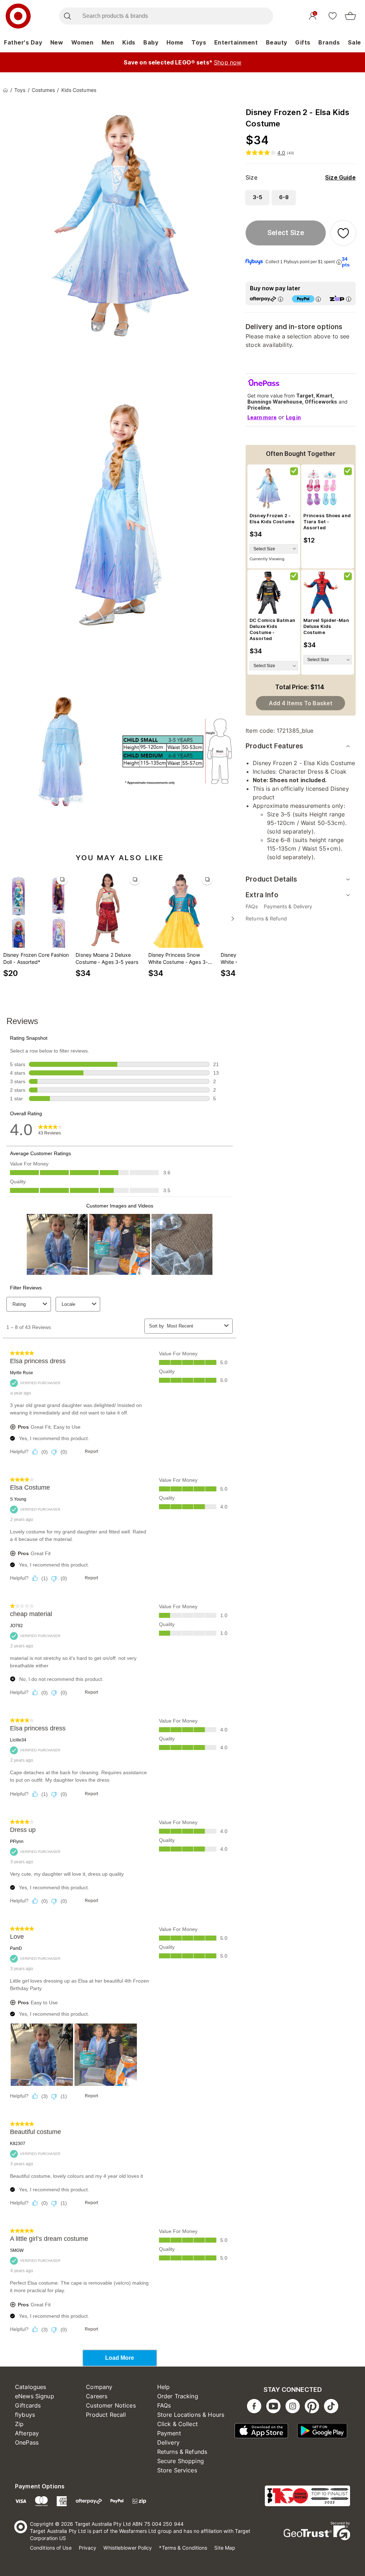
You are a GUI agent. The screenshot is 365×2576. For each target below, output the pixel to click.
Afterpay (27, 2433)
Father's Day (23, 42)
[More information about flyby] (339, 262)
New (57, 42)
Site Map (225, 2548)
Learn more (262, 417)
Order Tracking (178, 2396)
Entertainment (236, 42)
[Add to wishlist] (343, 233)
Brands (329, 42)
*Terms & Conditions (183, 2548)
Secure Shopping (181, 2461)
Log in (293, 417)
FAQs (164, 2405)
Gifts (303, 42)
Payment (169, 2433)
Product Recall (106, 2415)
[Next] (233, 919)
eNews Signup (35, 2396)
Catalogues (31, 2387)
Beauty (277, 42)
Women (83, 42)
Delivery (168, 2442)
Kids (129, 42)
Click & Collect (178, 2424)
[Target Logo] (18, 16)
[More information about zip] (349, 299)
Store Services (177, 2470)
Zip (19, 2424)
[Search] (67, 16)
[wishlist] (333, 16)
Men (108, 42)
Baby (151, 42)
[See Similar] (62, 879)
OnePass (27, 2442)
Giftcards (28, 2405)
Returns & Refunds (182, 2452)
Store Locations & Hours (191, 2415)
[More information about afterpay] (281, 299)
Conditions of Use (51, 2548)
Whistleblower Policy (128, 2548)
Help (164, 2387)
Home (175, 42)
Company (99, 2387)
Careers (97, 2396)
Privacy (88, 2548)
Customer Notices (111, 2405)
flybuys (25, 2415)
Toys (199, 42)
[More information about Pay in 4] (318, 299)
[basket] (350, 16)
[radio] (257, 197)
